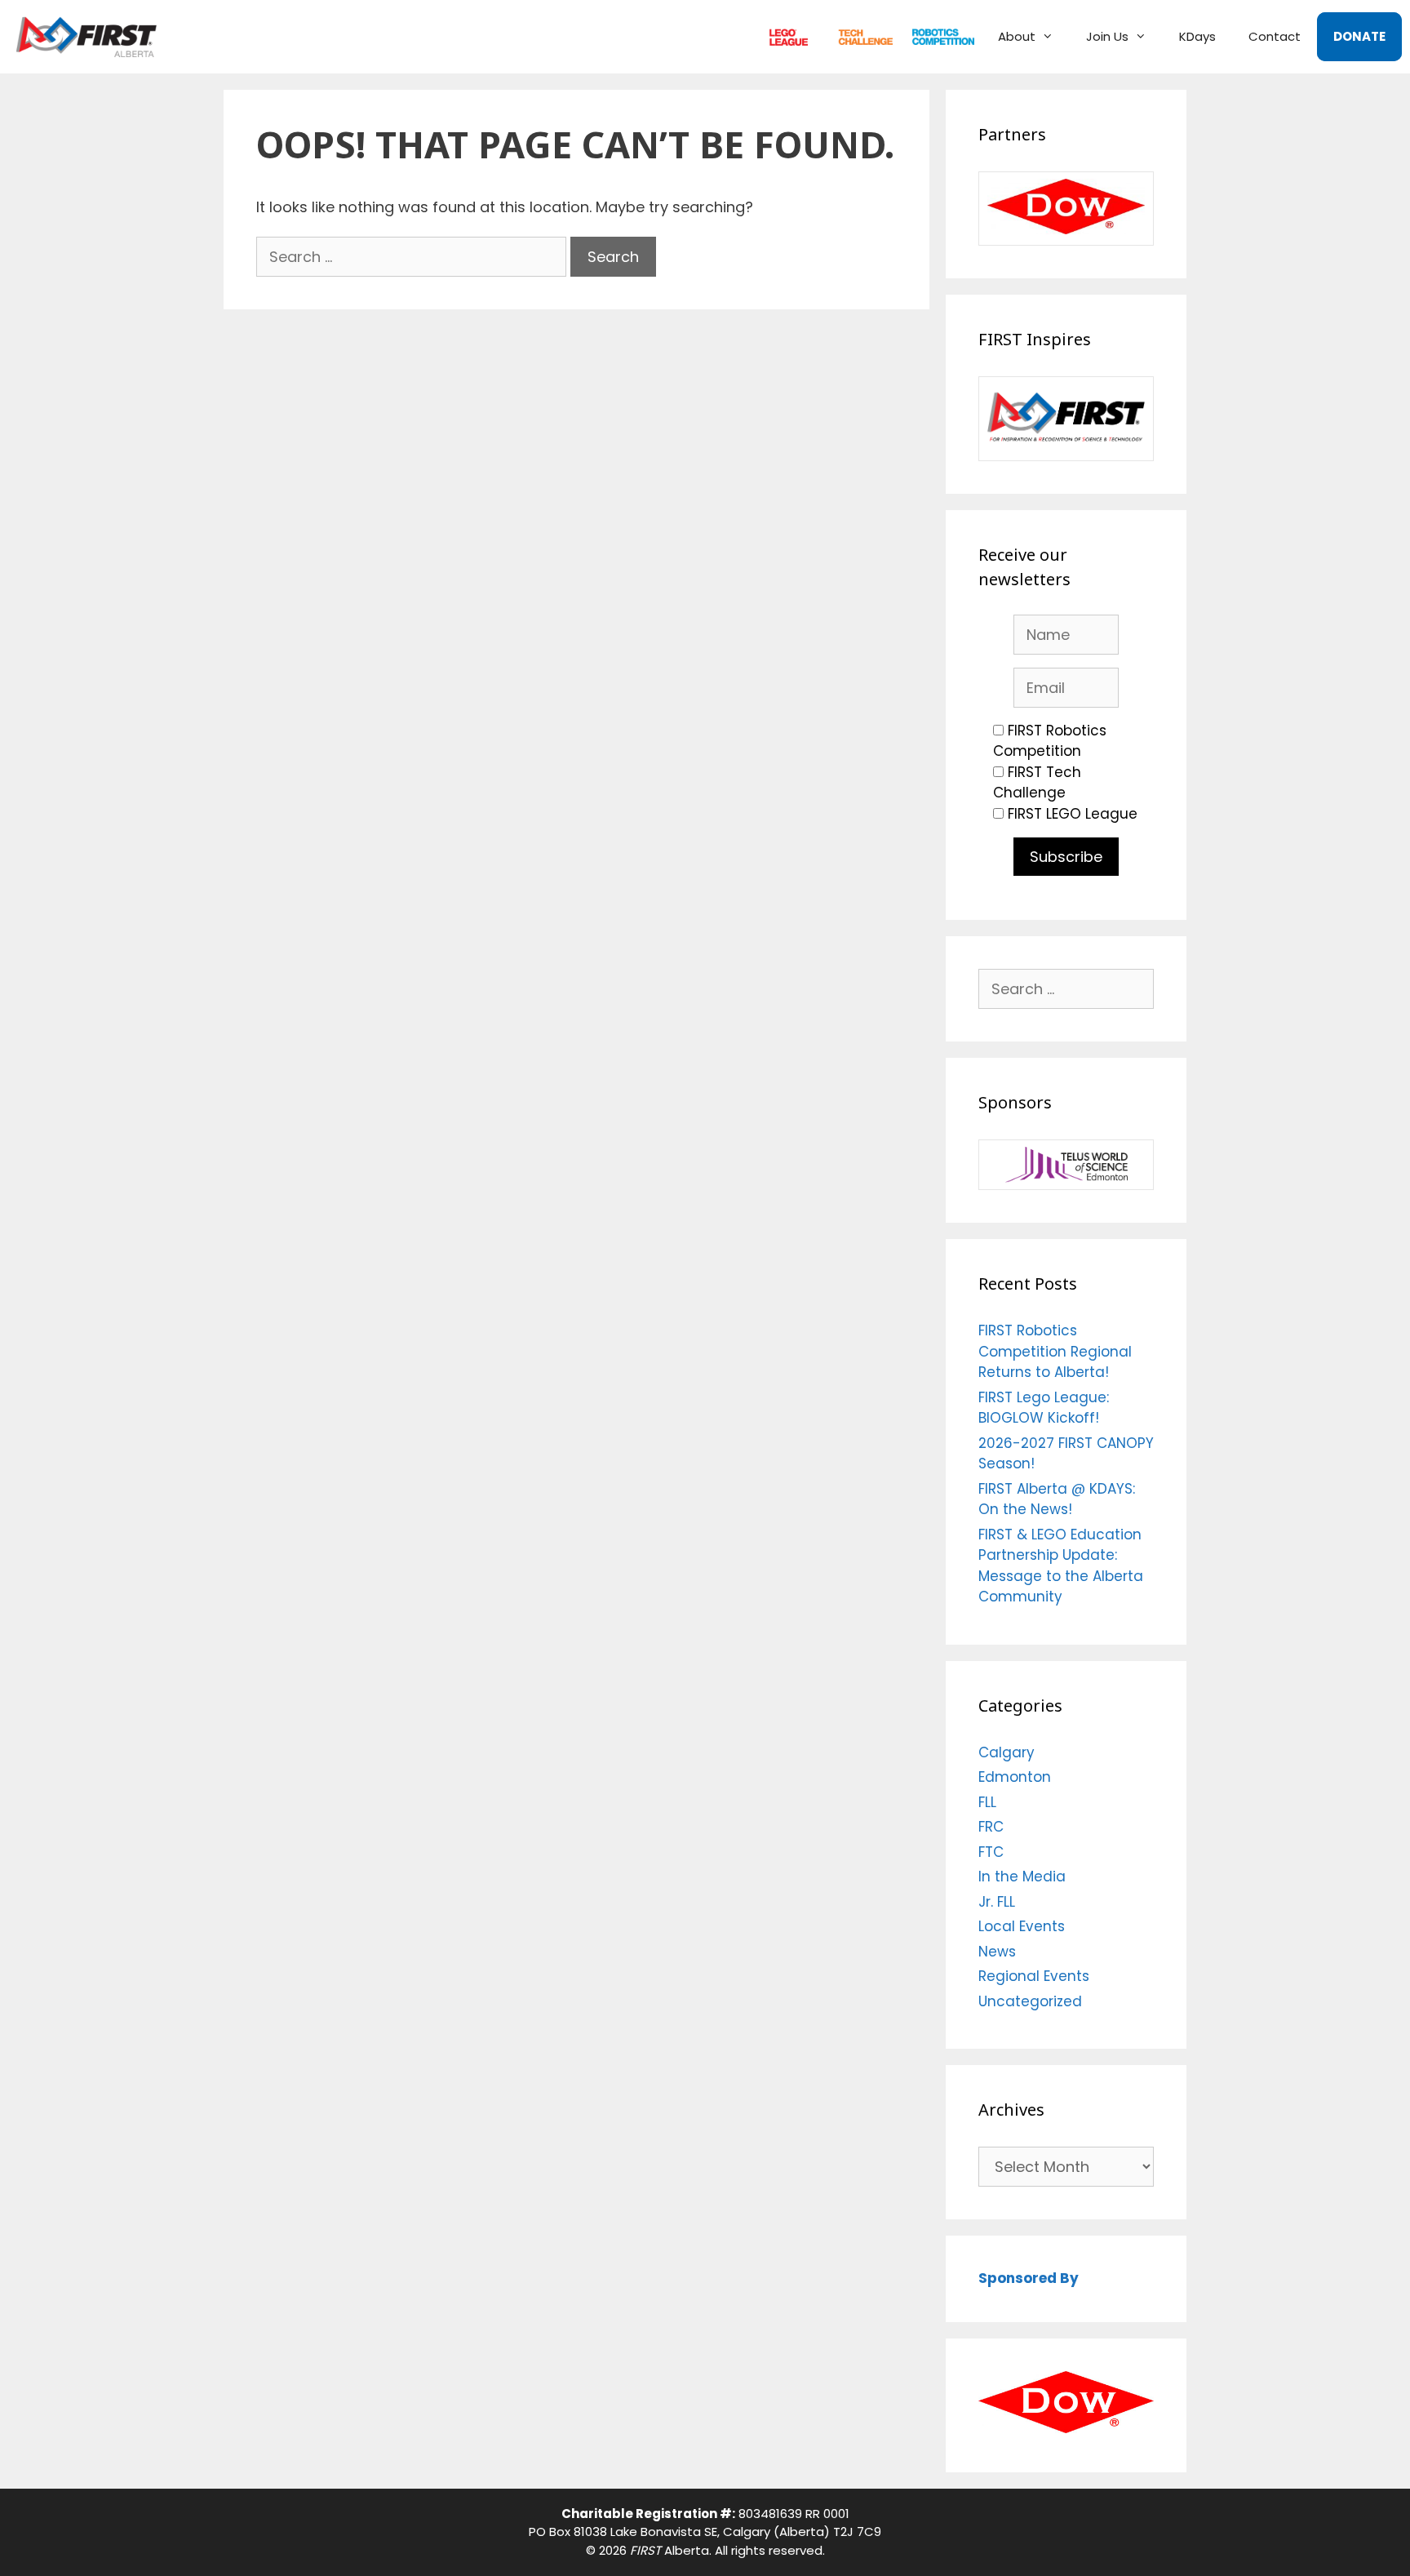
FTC (858, 36)
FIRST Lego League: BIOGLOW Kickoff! (1044, 1408)
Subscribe (1066, 857)
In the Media (1022, 1876)
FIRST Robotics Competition (1050, 741)
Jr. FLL (997, 1902)
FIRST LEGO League (1073, 814)
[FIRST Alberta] (91, 37)
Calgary (1007, 1752)
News (997, 1952)
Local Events (1022, 1926)
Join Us (1107, 36)
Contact (1275, 36)
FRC (936, 36)
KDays (1197, 36)
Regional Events (1034, 1976)
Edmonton (1015, 1777)
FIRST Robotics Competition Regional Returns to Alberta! (1055, 1351)
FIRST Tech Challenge (1037, 783)
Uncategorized (1030, 2001)
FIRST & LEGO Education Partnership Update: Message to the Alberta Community (1061, 1566)
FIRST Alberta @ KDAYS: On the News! (1057, 1499)
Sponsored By (1029, 2278)
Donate (1359, 36)
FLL (785, 36)
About (1017, 36)
